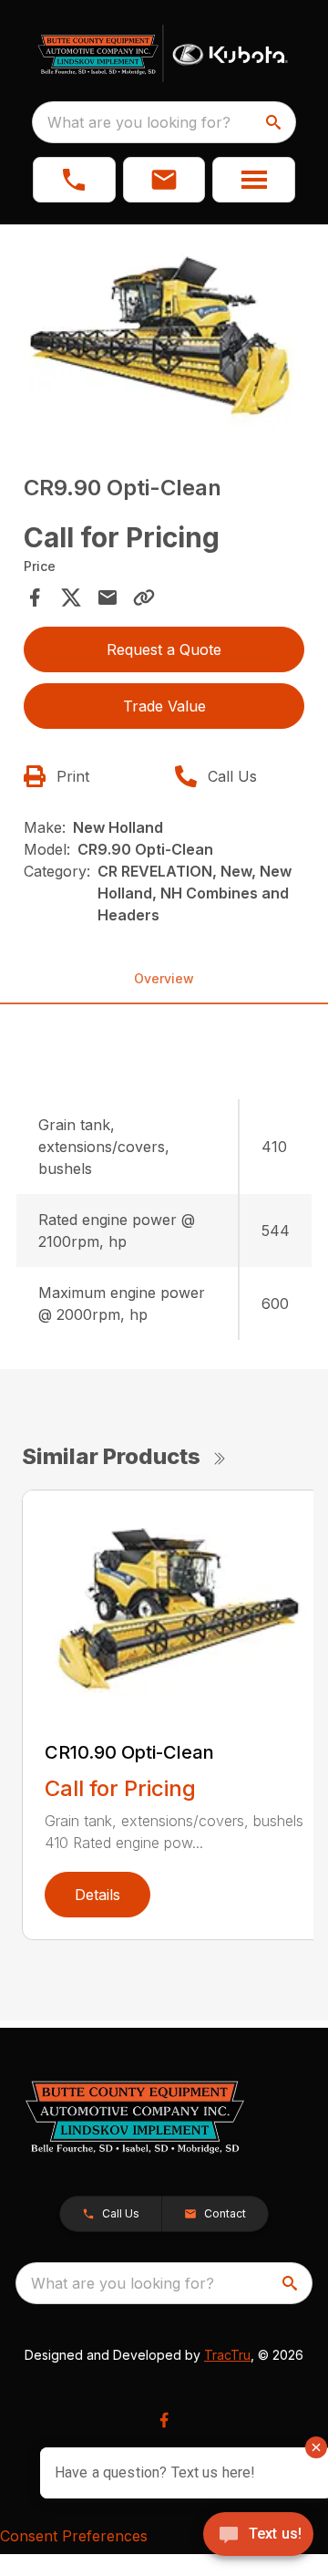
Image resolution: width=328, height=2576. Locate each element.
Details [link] (97, 1895)
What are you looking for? (139, 122)
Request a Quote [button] (164, 649)
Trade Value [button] (164, 706)
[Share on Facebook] (35, 597)
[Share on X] (71, 597)
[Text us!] (258, 2536)
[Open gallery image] (164, 333)
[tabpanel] (164, 336)
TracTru (227, 2355)
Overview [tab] (164, 978)
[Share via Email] (108, 597)
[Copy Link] (144, 597)
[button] (74, 180)
